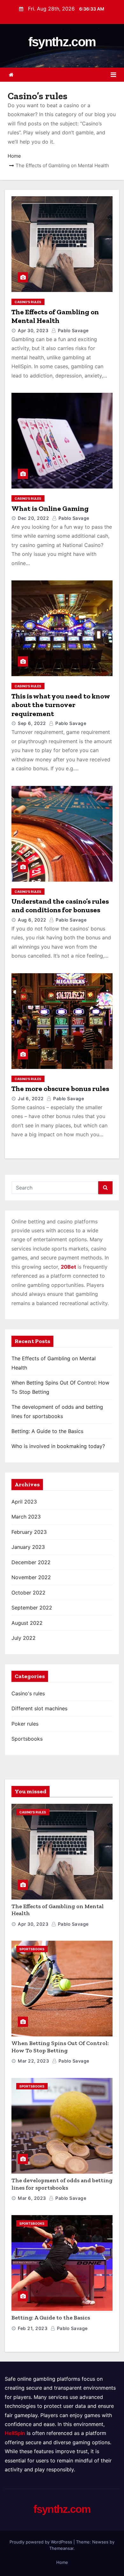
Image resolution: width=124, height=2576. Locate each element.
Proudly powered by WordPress (41, 2542)
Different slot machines (39, 1708)
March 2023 (26, 1517)
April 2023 (24, 1502)
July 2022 (24, 1638)
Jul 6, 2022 (31, 1098)
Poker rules (25, 1724)
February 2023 (29, 1532)
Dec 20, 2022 (33, 518)
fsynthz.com (62, 42)
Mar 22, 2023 (33, 2061)
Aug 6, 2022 (32, 920)
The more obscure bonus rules (60, 1089)
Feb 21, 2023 (33, 2328)
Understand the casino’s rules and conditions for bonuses (60, 906)
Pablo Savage (72, 330)
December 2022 (31, 1562)
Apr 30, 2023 (33, 330)
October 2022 (28, 1593)
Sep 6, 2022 (32, 723)
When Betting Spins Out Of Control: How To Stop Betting (60, 2047)
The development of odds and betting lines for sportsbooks (62, 2184)
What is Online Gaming (50, 508)
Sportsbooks (27, 1739)
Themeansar (61, 2548)
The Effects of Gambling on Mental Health (55, 316)
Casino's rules (28, 302)
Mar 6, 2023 (32, 2198)
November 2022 (31, 1577)
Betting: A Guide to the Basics (47, 1431)
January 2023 (28, 1547)
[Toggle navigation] (113, 75)
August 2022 (27, 1623)
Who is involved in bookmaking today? (58, 1446)
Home (14, 156)
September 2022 (32, 1608)
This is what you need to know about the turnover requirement (61, 705)
